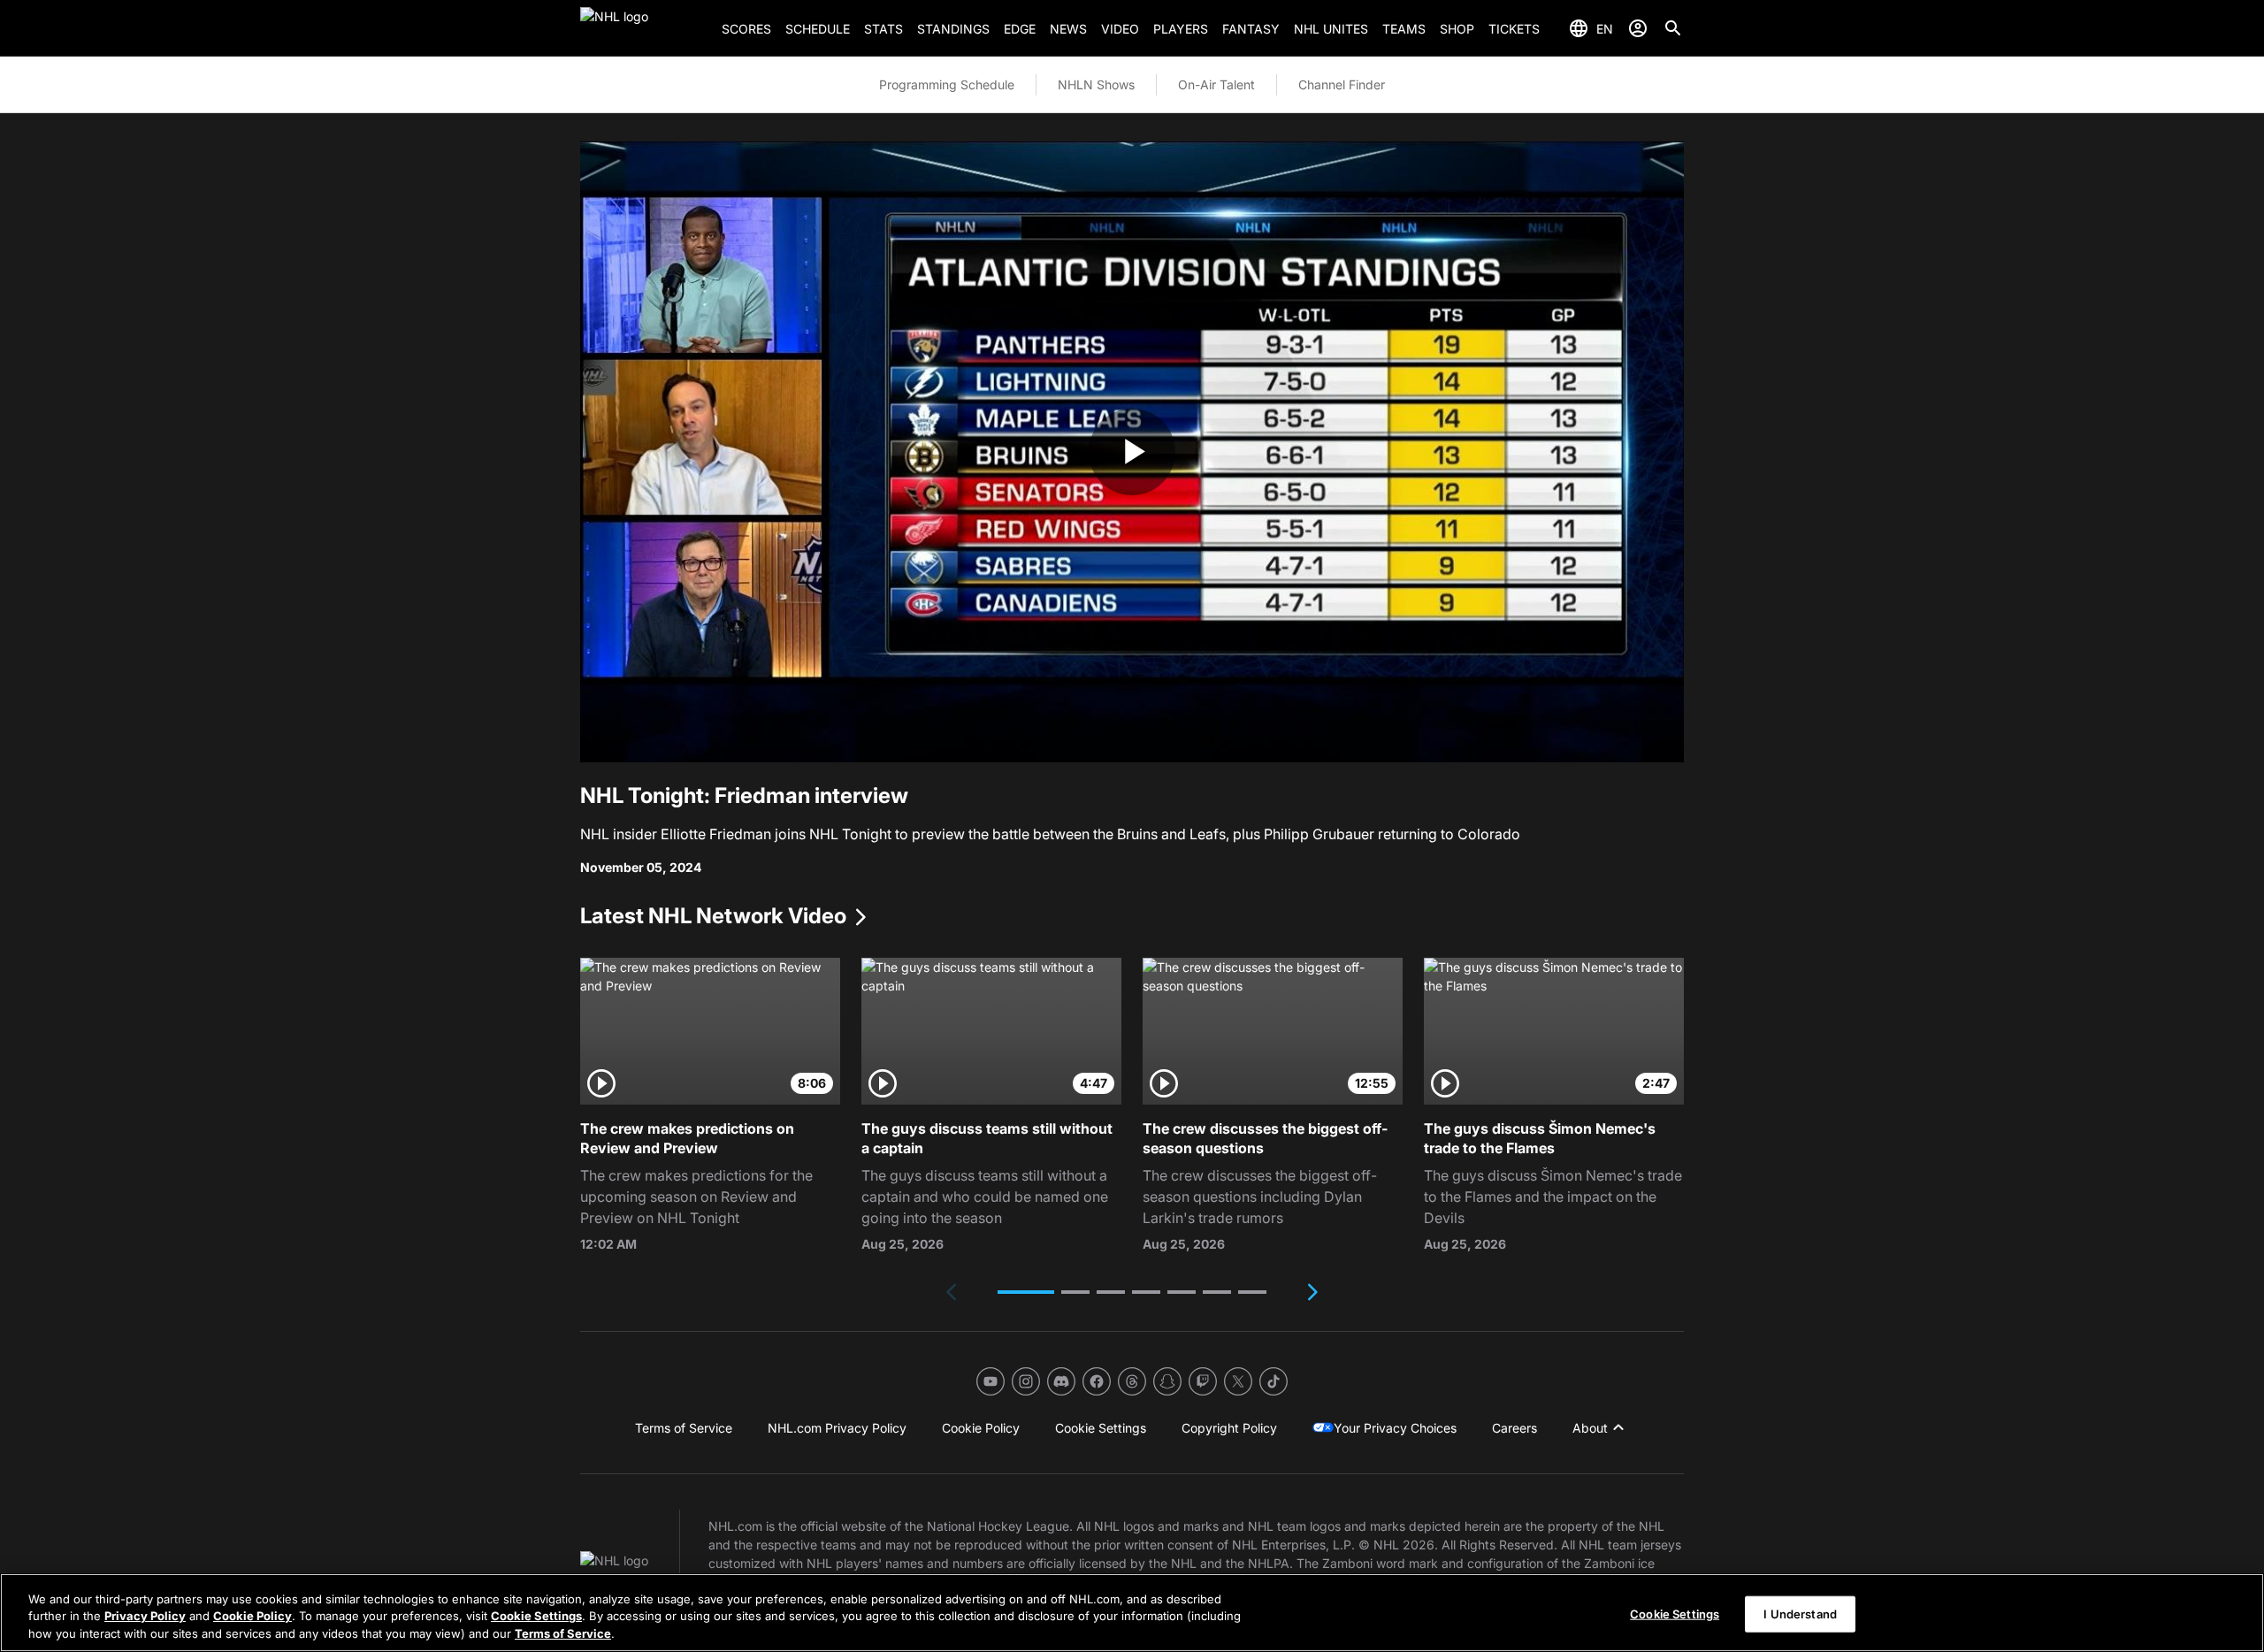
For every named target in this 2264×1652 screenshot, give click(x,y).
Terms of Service (563, 1633)
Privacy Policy (145, 1617)
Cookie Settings (536, 1617)
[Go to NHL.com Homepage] (644, 28)
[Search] (1673, 28)
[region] (1132, 1613)
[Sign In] (1638, 28)
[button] (1026, 1292)
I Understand (1800, 1613)
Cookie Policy (252, 1617)
